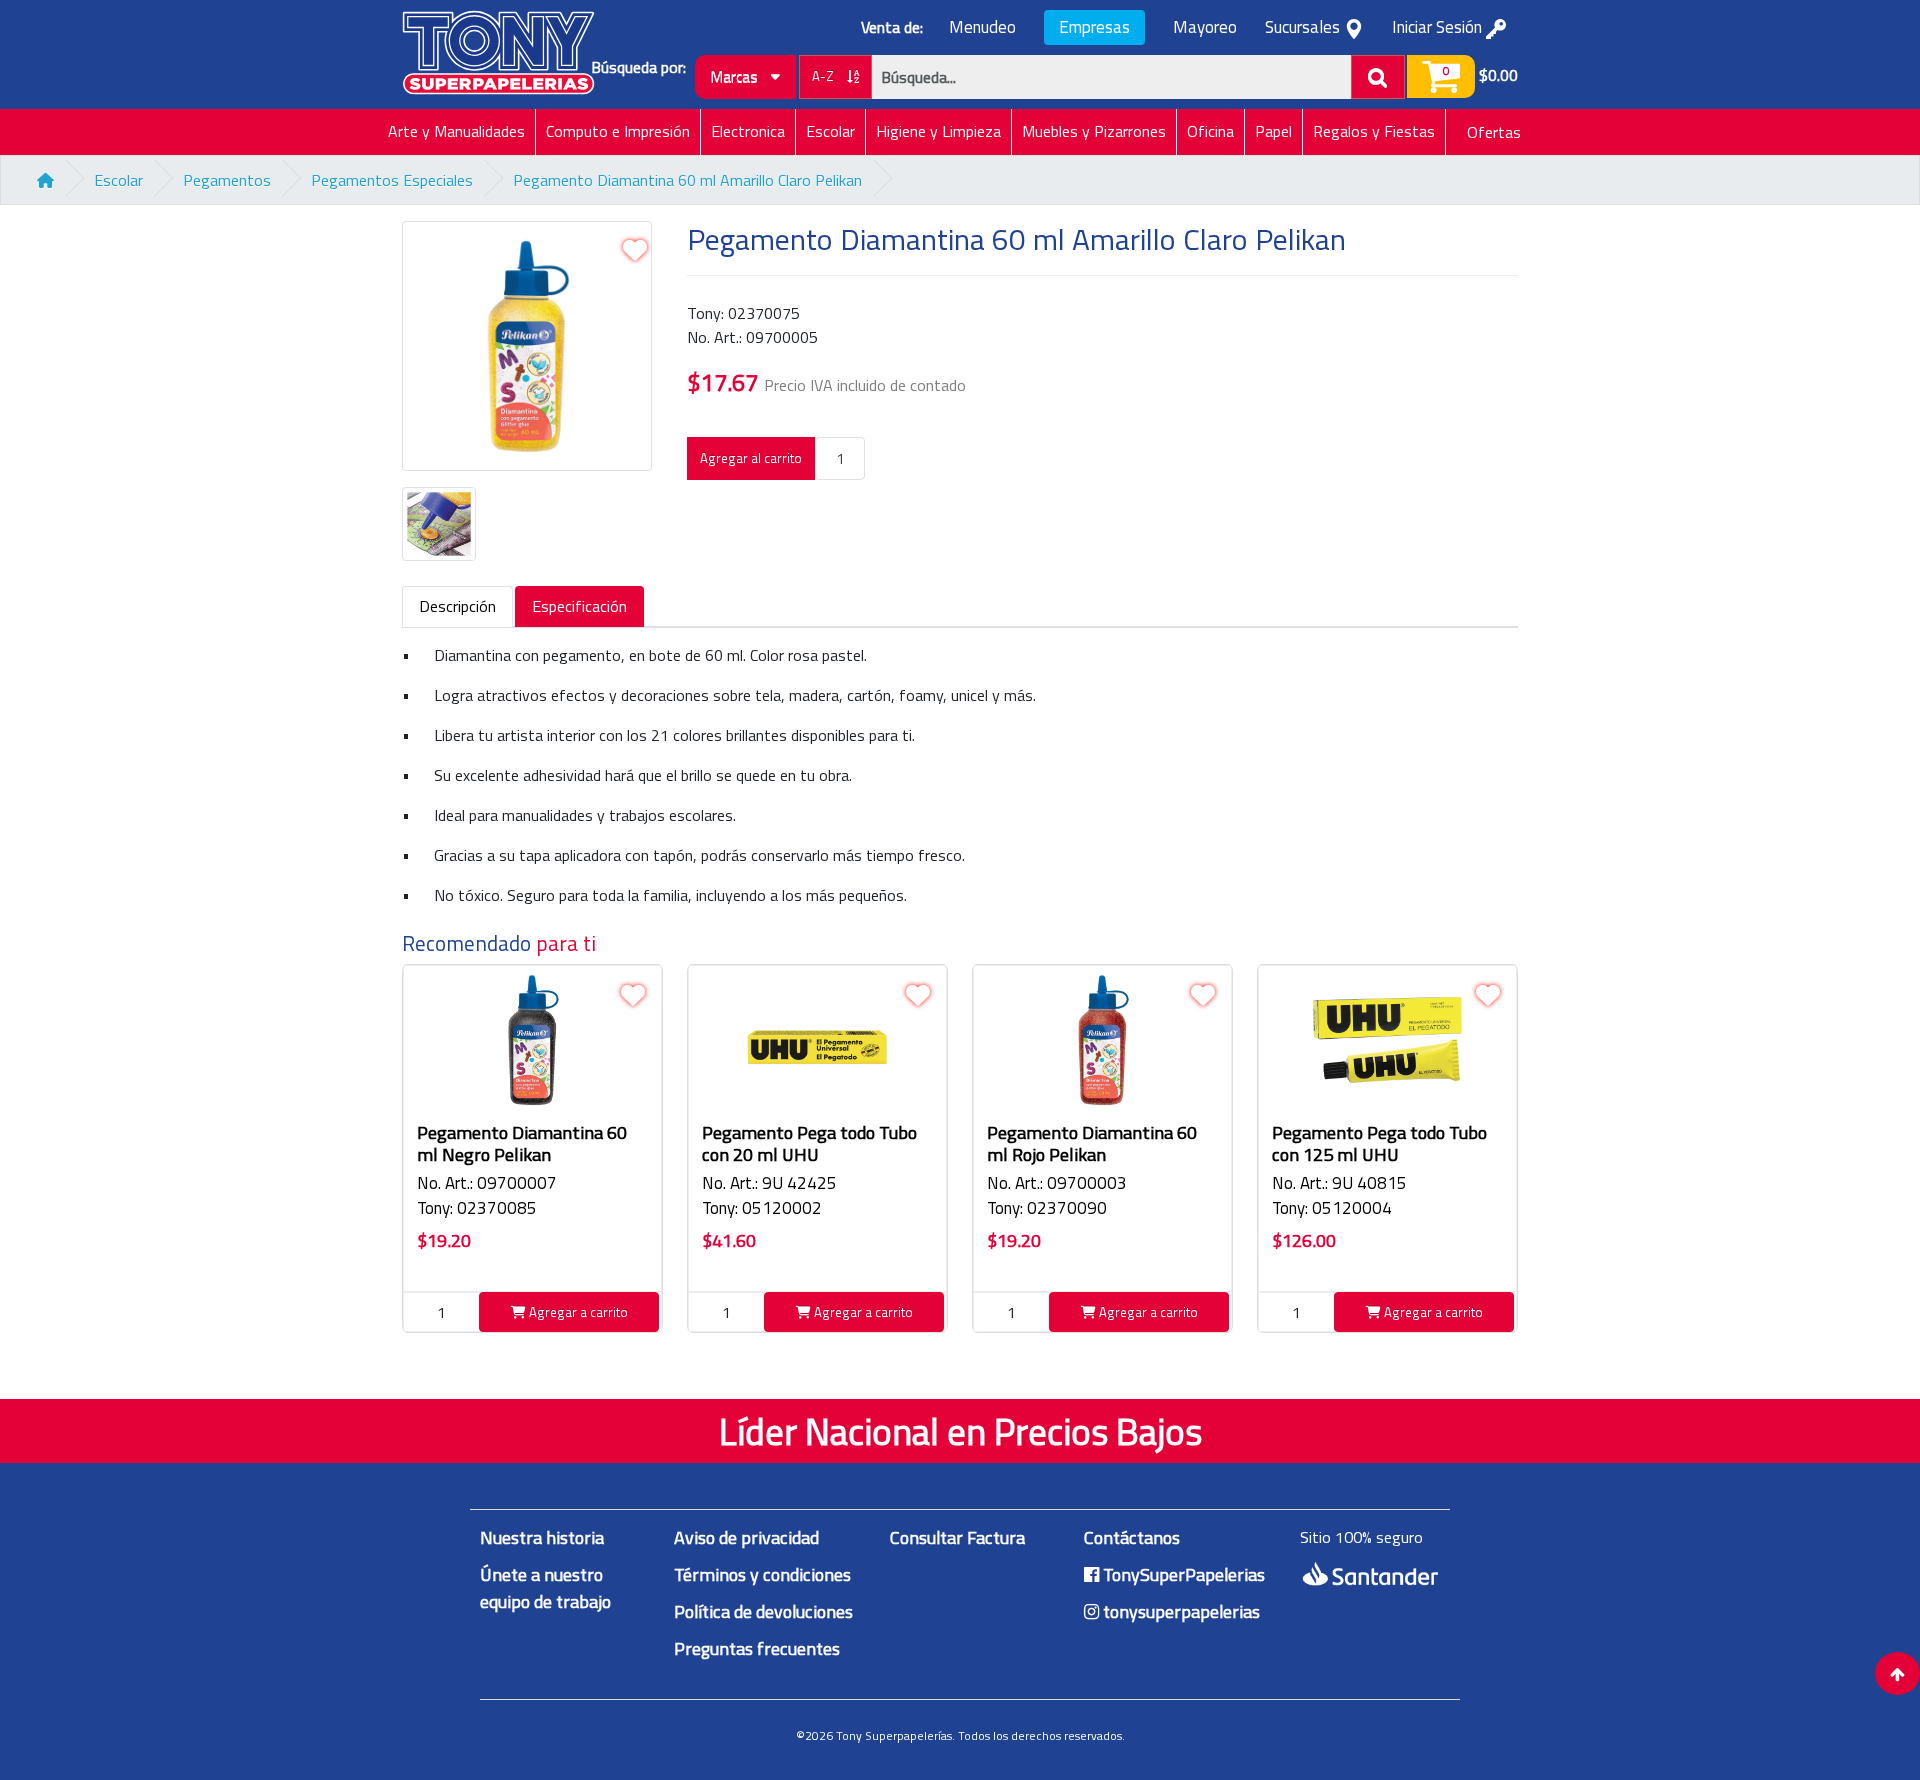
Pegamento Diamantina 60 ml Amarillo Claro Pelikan (687, 180)
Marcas (736, 76)
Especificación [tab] (579, 606)
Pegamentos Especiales (392, 180)
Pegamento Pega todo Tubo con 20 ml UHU (809, 1143)
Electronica (748, 131)
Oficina (1210, 131)
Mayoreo (1205, 27)
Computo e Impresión (618, 131)
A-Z (824, 76)
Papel (1273, 131)
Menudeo (982, 27)
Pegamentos (227, 180)
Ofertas (1494, 132)
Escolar (830, 131)
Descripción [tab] (457, 606)
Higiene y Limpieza (938, 131)
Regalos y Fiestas (1374, 131)
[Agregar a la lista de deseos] (635, 250)
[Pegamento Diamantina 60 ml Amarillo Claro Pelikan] (532, 354)
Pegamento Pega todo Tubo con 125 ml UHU (1379, 1143)
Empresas (1094, 27)
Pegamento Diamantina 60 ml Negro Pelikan (522, 1143)
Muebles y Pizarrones (1094, 131)
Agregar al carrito (751, 458)
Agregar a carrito (577, 1312)
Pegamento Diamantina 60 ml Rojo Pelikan (1092, 1143)
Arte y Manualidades (456, 131)
